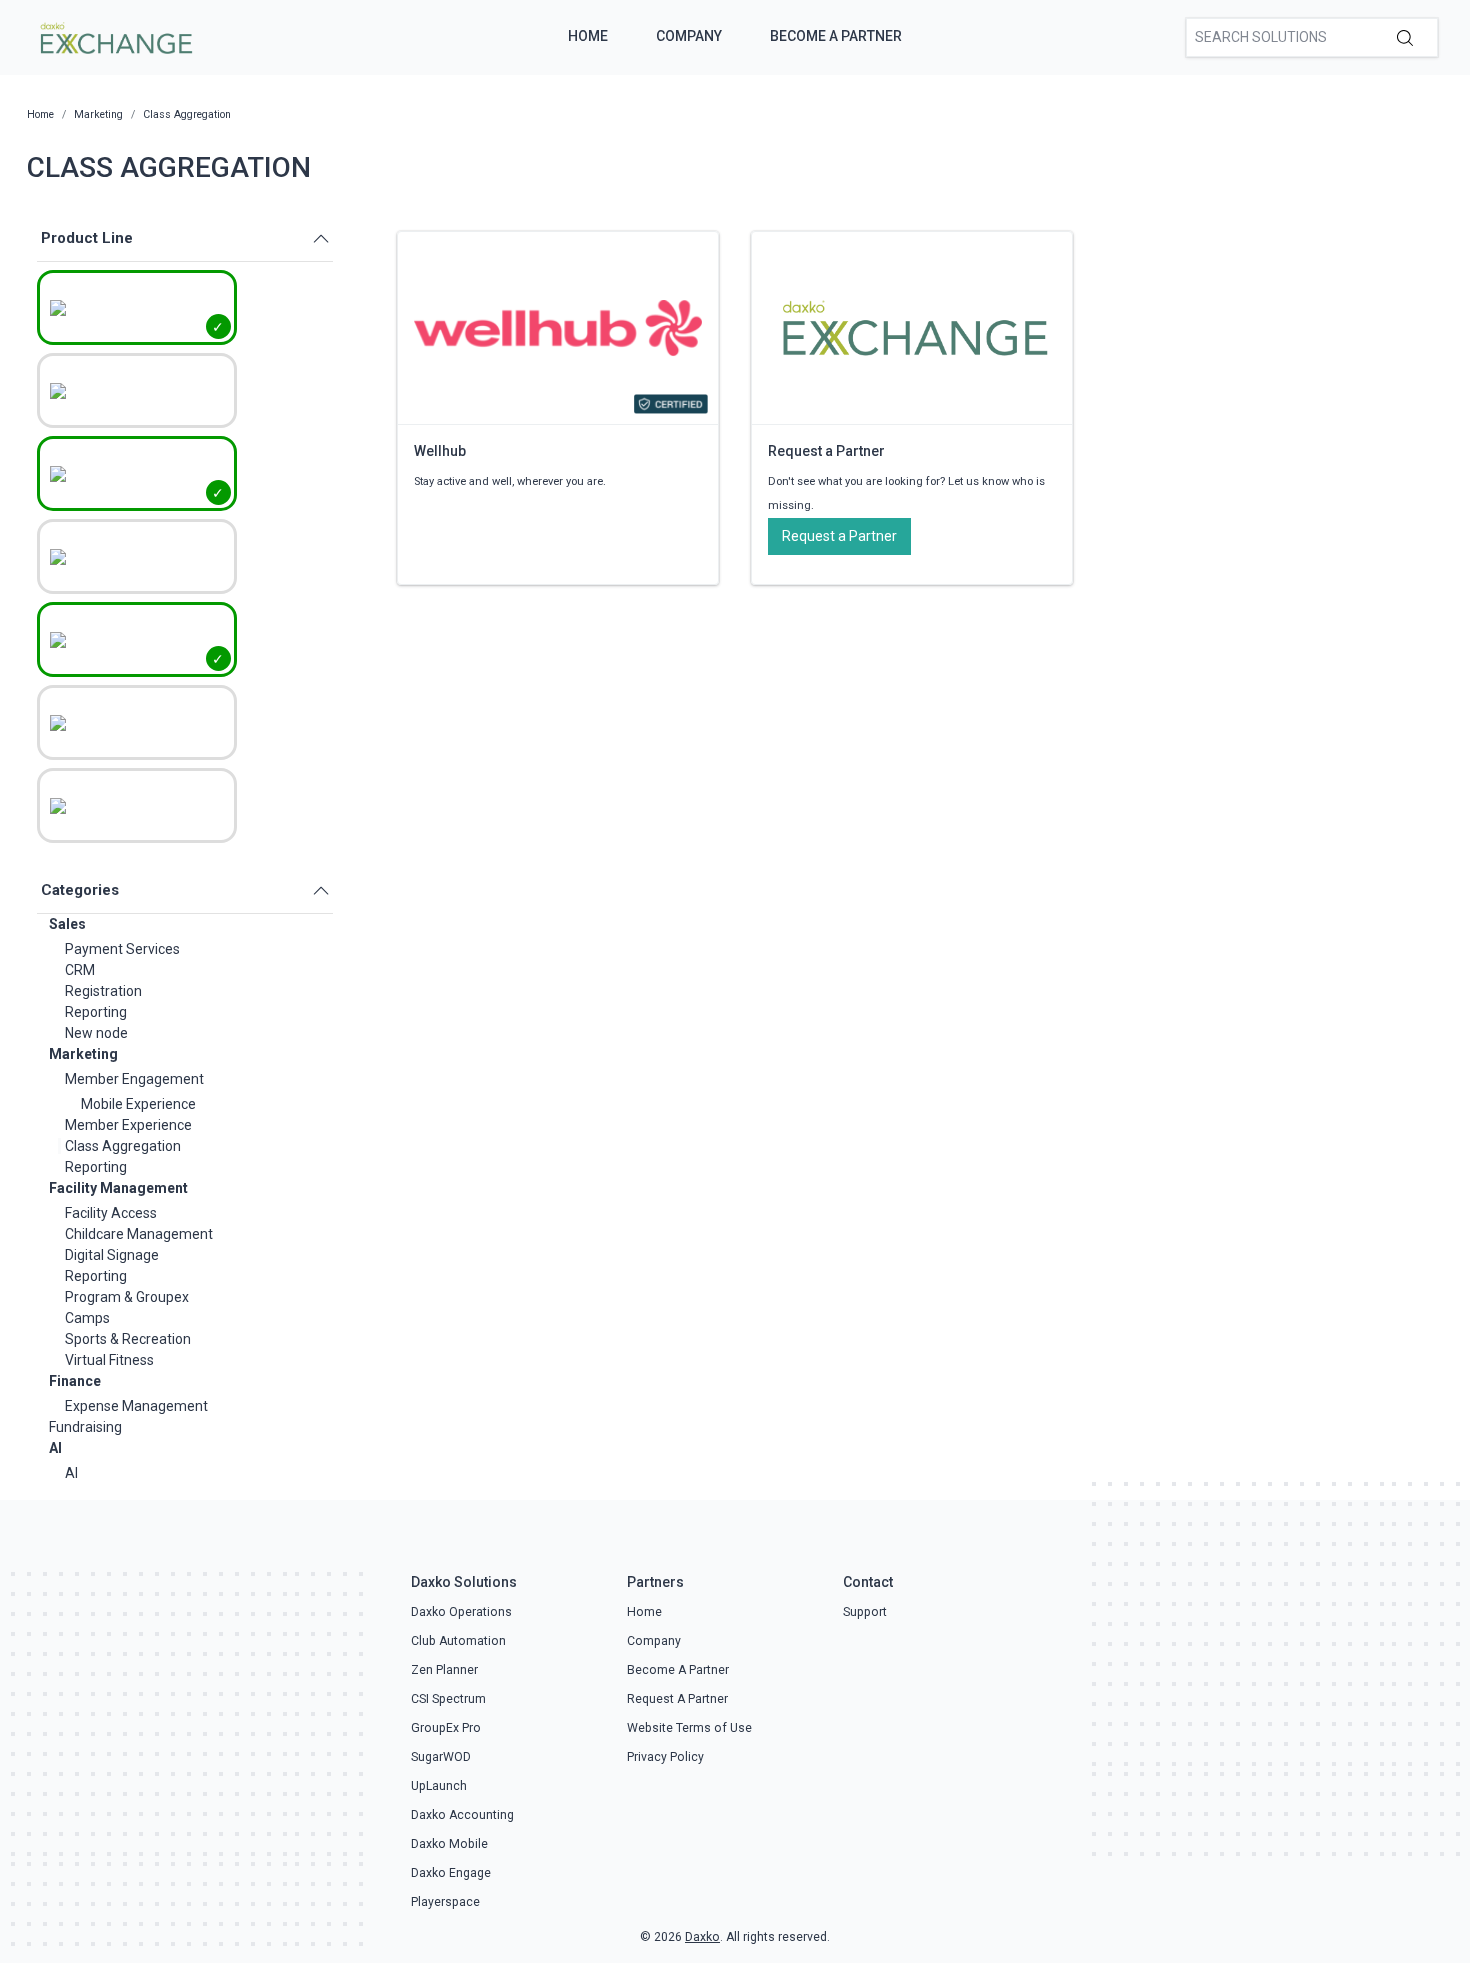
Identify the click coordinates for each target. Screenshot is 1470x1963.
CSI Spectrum (448, 1699)
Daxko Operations (461, 1612)
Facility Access (111, 1213)
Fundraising (85, 1427)
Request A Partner (677, 1699)
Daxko (702, 1937)
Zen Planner (444, 1670)
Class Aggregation (123, 1146)
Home (588, 36)
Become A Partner (836, 36)
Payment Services (122, 949)
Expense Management (136, 1406)
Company (689, 36)
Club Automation (458, 1641)
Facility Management (118, 1188)
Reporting (96, 1012)
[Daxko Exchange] (114, 36)
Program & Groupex (127, 1297)
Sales (67, 924)
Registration (103, 991)
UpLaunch (439, 1786)
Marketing (83, 1054)
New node (96, 1033)
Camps (87, 1318)
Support (865, 1612)
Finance (75, 1381)
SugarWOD (441, 1757)
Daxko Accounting (462, 1815)
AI (55, 1448)
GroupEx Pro (446, 1728)
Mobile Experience (138, 1104)
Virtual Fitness (109, 1360)
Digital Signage (112, 1255)
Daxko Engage (451, 1873)
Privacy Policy (665, 1757)
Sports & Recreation (128, 1339)
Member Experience (128, 1125)
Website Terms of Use (689, 1728)
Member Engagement (134, 1079)
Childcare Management (139, 1234)
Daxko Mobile (449, 1844)
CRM (80, 970)
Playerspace (445, 1902)
